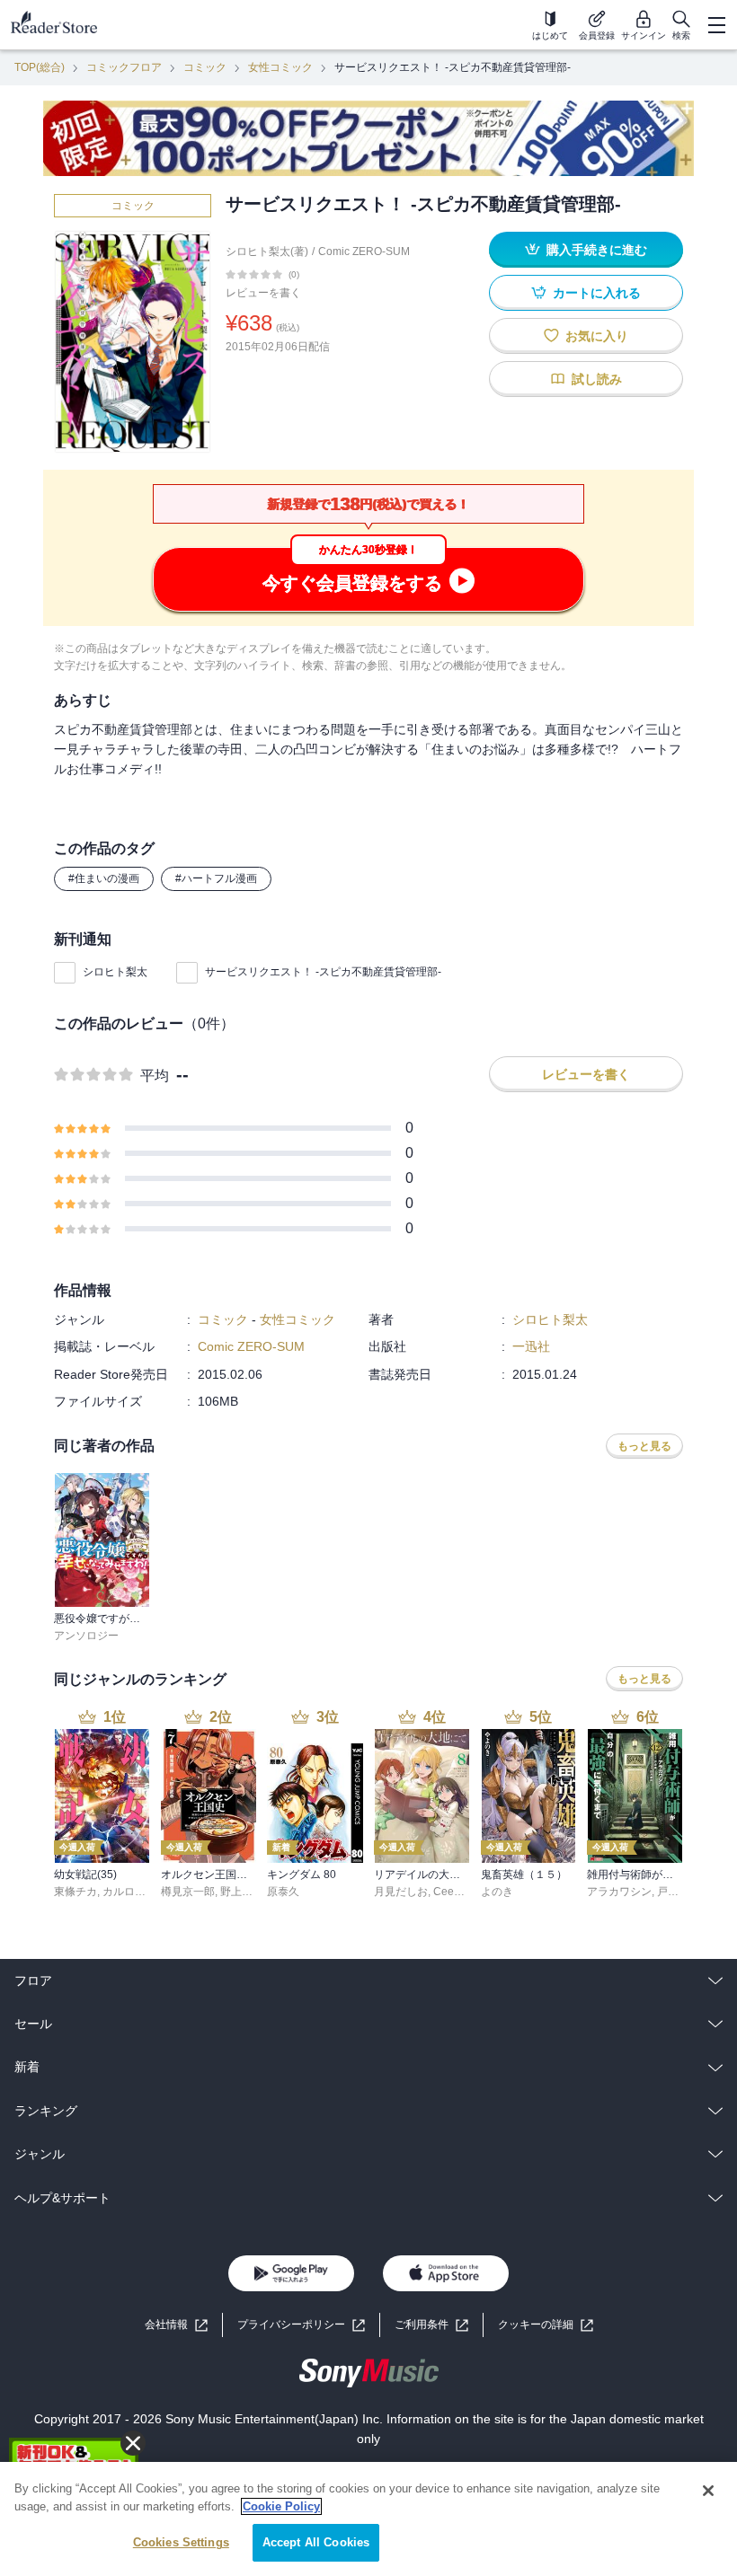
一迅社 (531, 1346)
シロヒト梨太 (115, 972)
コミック (205, 67)
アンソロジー (86, 1636)
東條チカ (75, 1892)
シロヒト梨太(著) (267, 251)
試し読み (597, 379)
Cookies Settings (181, 2542)
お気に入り (597, 336)
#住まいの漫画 (104, 878)
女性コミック (280, 67)
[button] (546, 2325)
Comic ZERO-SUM (364, 251)
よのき (497, 1892)
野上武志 (242, 1892)
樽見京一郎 (188, 1892)
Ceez (446, 1892)
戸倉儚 (673, 1892)
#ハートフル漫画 (216, 878)
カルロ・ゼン (135, 1892)
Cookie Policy (281, 2506)
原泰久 (283, 1892)
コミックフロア (124, 67)
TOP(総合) (40, 67)
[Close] (708, 2491)
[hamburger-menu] (716, 25)
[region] (368, 2519)
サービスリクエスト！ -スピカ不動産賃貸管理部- (323, 972)
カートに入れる (597, 293)
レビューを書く (263, 293)
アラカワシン (619, 1892)
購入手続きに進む (597, 250)
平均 (155, 1076)
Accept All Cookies (316, 2542)
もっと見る (644, 1446)
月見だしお (401, 1892)
